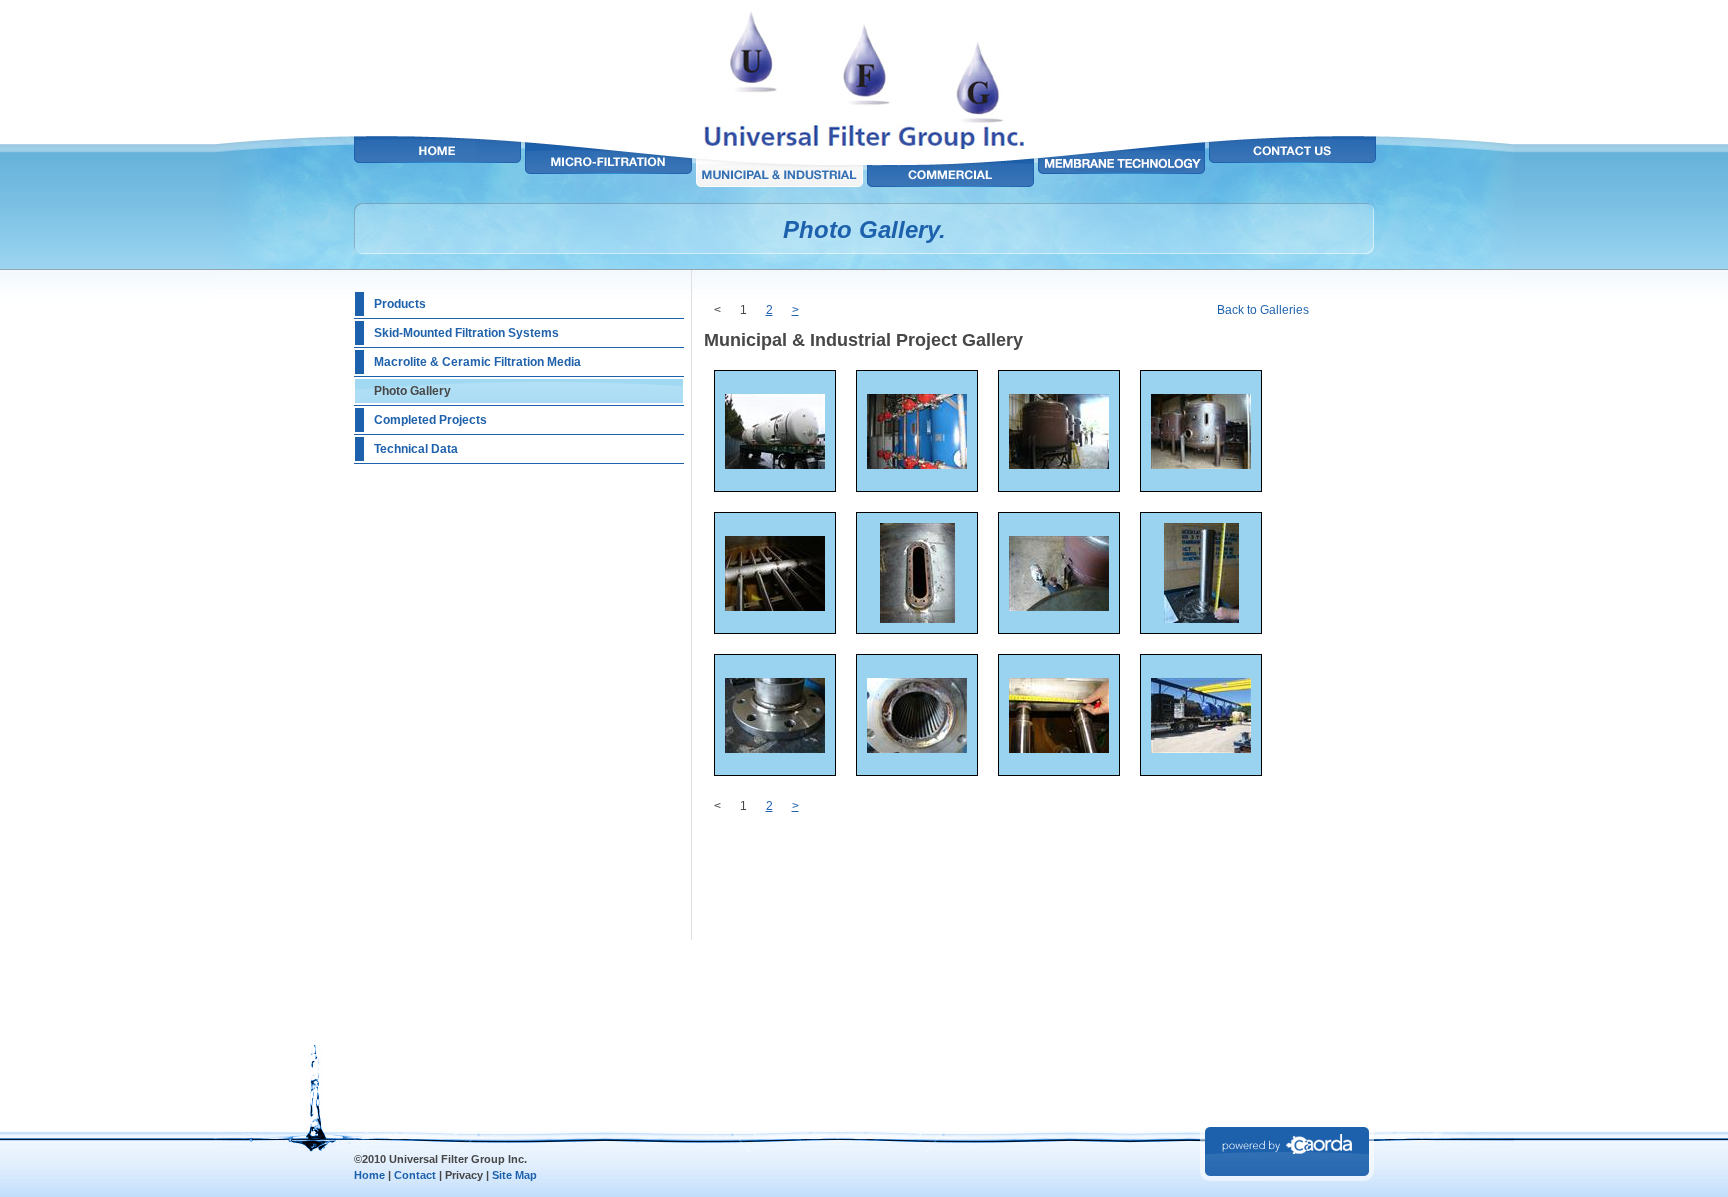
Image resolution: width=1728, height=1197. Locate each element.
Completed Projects (430, 420)
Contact (415, 1175)
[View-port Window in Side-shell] (917, 619)
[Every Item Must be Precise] (1059, 749)
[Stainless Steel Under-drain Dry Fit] (775, 607)
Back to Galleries (1263, 310)
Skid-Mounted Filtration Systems (466, 333)
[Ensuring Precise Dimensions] (1201, 619)
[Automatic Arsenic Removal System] (917, 465)
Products (400, 304)
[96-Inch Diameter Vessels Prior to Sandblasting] (1201, 465)
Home (369, 1175)
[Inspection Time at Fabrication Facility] (1059, 465)
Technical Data (416, 449)
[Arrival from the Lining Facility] (775, 465)
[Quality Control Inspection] (1059, 607)
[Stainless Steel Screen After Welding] (775, 749)
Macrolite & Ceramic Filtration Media (477, 362)
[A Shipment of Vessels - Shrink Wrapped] (1201, 749)
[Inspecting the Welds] (917, 749)
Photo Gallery (412, 391)
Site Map (514, 1175)
